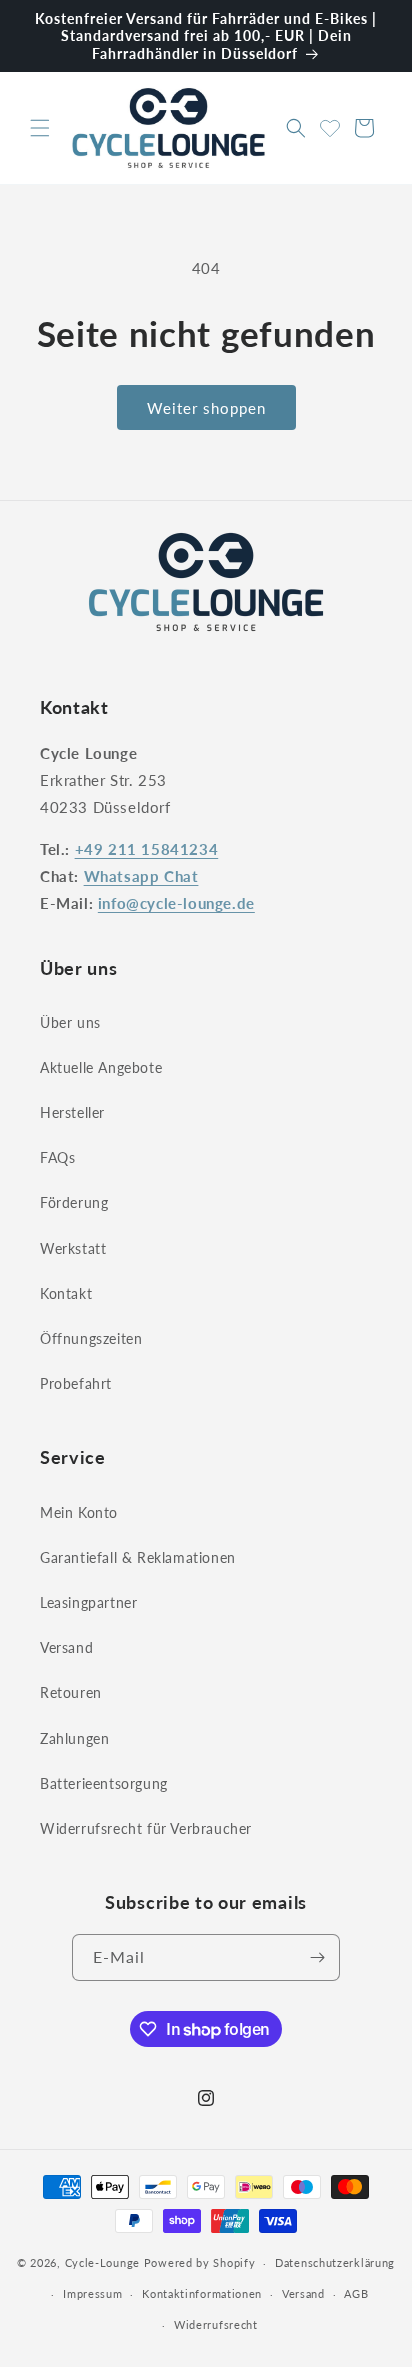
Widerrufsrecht (216, 2324)
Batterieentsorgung (104, 1783)
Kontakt (66, 1293)
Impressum (92, 2293)
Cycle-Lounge (102, 2262)
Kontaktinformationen (202, 2293)
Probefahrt (76, 1383)
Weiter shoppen (206, 408)
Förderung (74, 1202)
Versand (66, 1647)
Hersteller (72, 1112)
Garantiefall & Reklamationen (138, 1557)
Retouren (71, 1692)
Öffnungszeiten (91, 1338)
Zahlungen (74, 1738)
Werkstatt (73, 1248)
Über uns (70, 1022)
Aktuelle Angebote (101, 1067)
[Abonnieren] (317, 1957)
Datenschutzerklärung (335, 2262)
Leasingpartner (88, 1602)
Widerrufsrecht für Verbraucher (146, 1828)
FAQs (57, 1157)
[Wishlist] (330, 125)
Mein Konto (79, 1512)
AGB (356, 2293)
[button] (40, 128)
